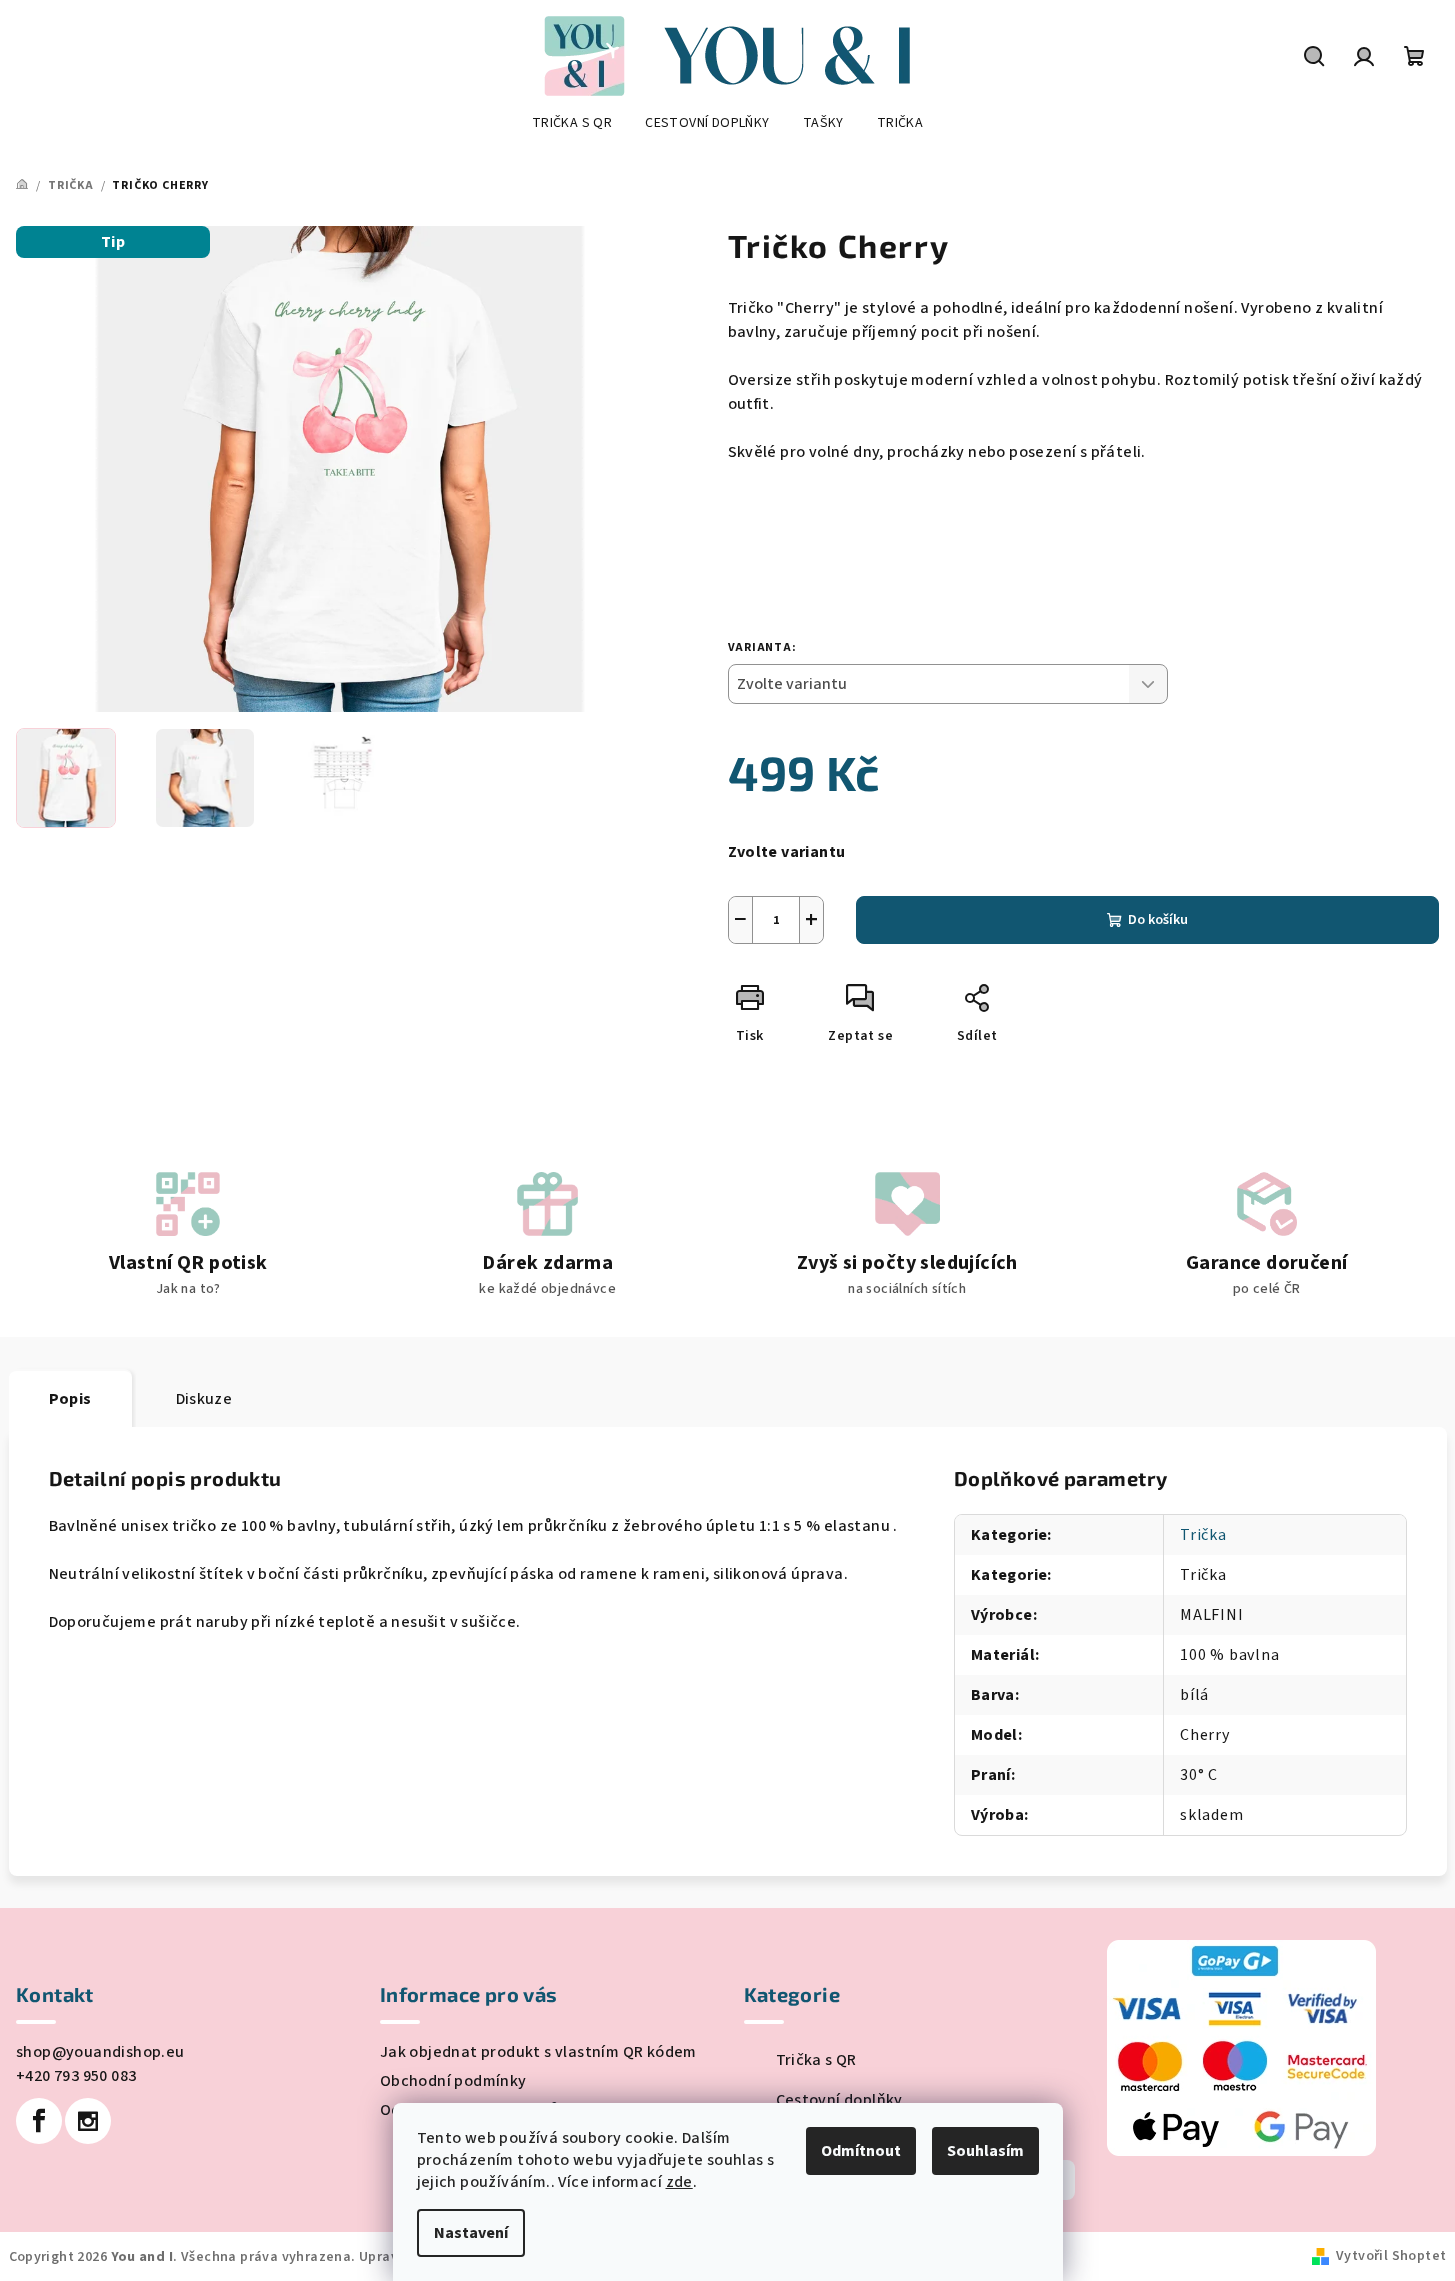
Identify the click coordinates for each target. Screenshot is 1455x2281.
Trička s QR (816, 2060)
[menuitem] (572, 123)
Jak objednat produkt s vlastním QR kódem (538, 2052)
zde (679, 2182)
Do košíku (1158, 920)
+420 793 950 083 (76, 2076)
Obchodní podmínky (453, 2081)
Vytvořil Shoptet (1391, 2256)
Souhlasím (985, 2151)
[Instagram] (88, 2121)
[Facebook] (39, 2121)
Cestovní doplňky (839, 2100)
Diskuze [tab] (204, 1399)
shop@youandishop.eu (100, 2052)
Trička (1203, 1535)
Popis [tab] (70, 1399)
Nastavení (471, 2233)
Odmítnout (861, 2151)
